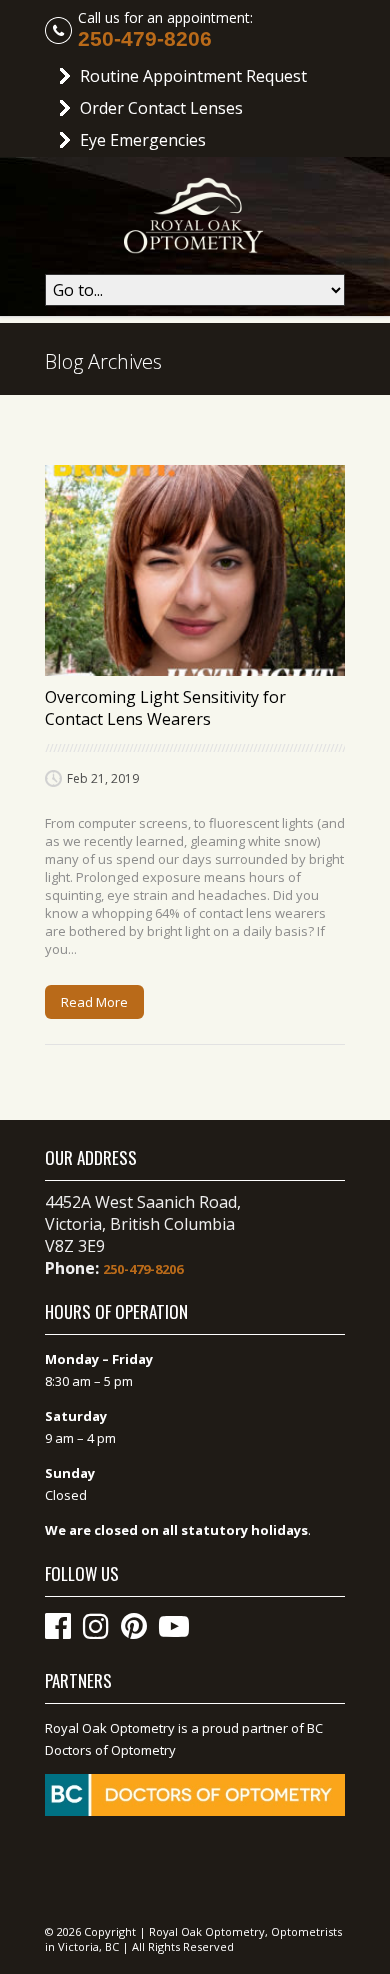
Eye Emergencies (143, 140)
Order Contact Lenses (161, 108)
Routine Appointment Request (193, 76)
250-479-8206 (145, 39)
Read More (94, 1002)
